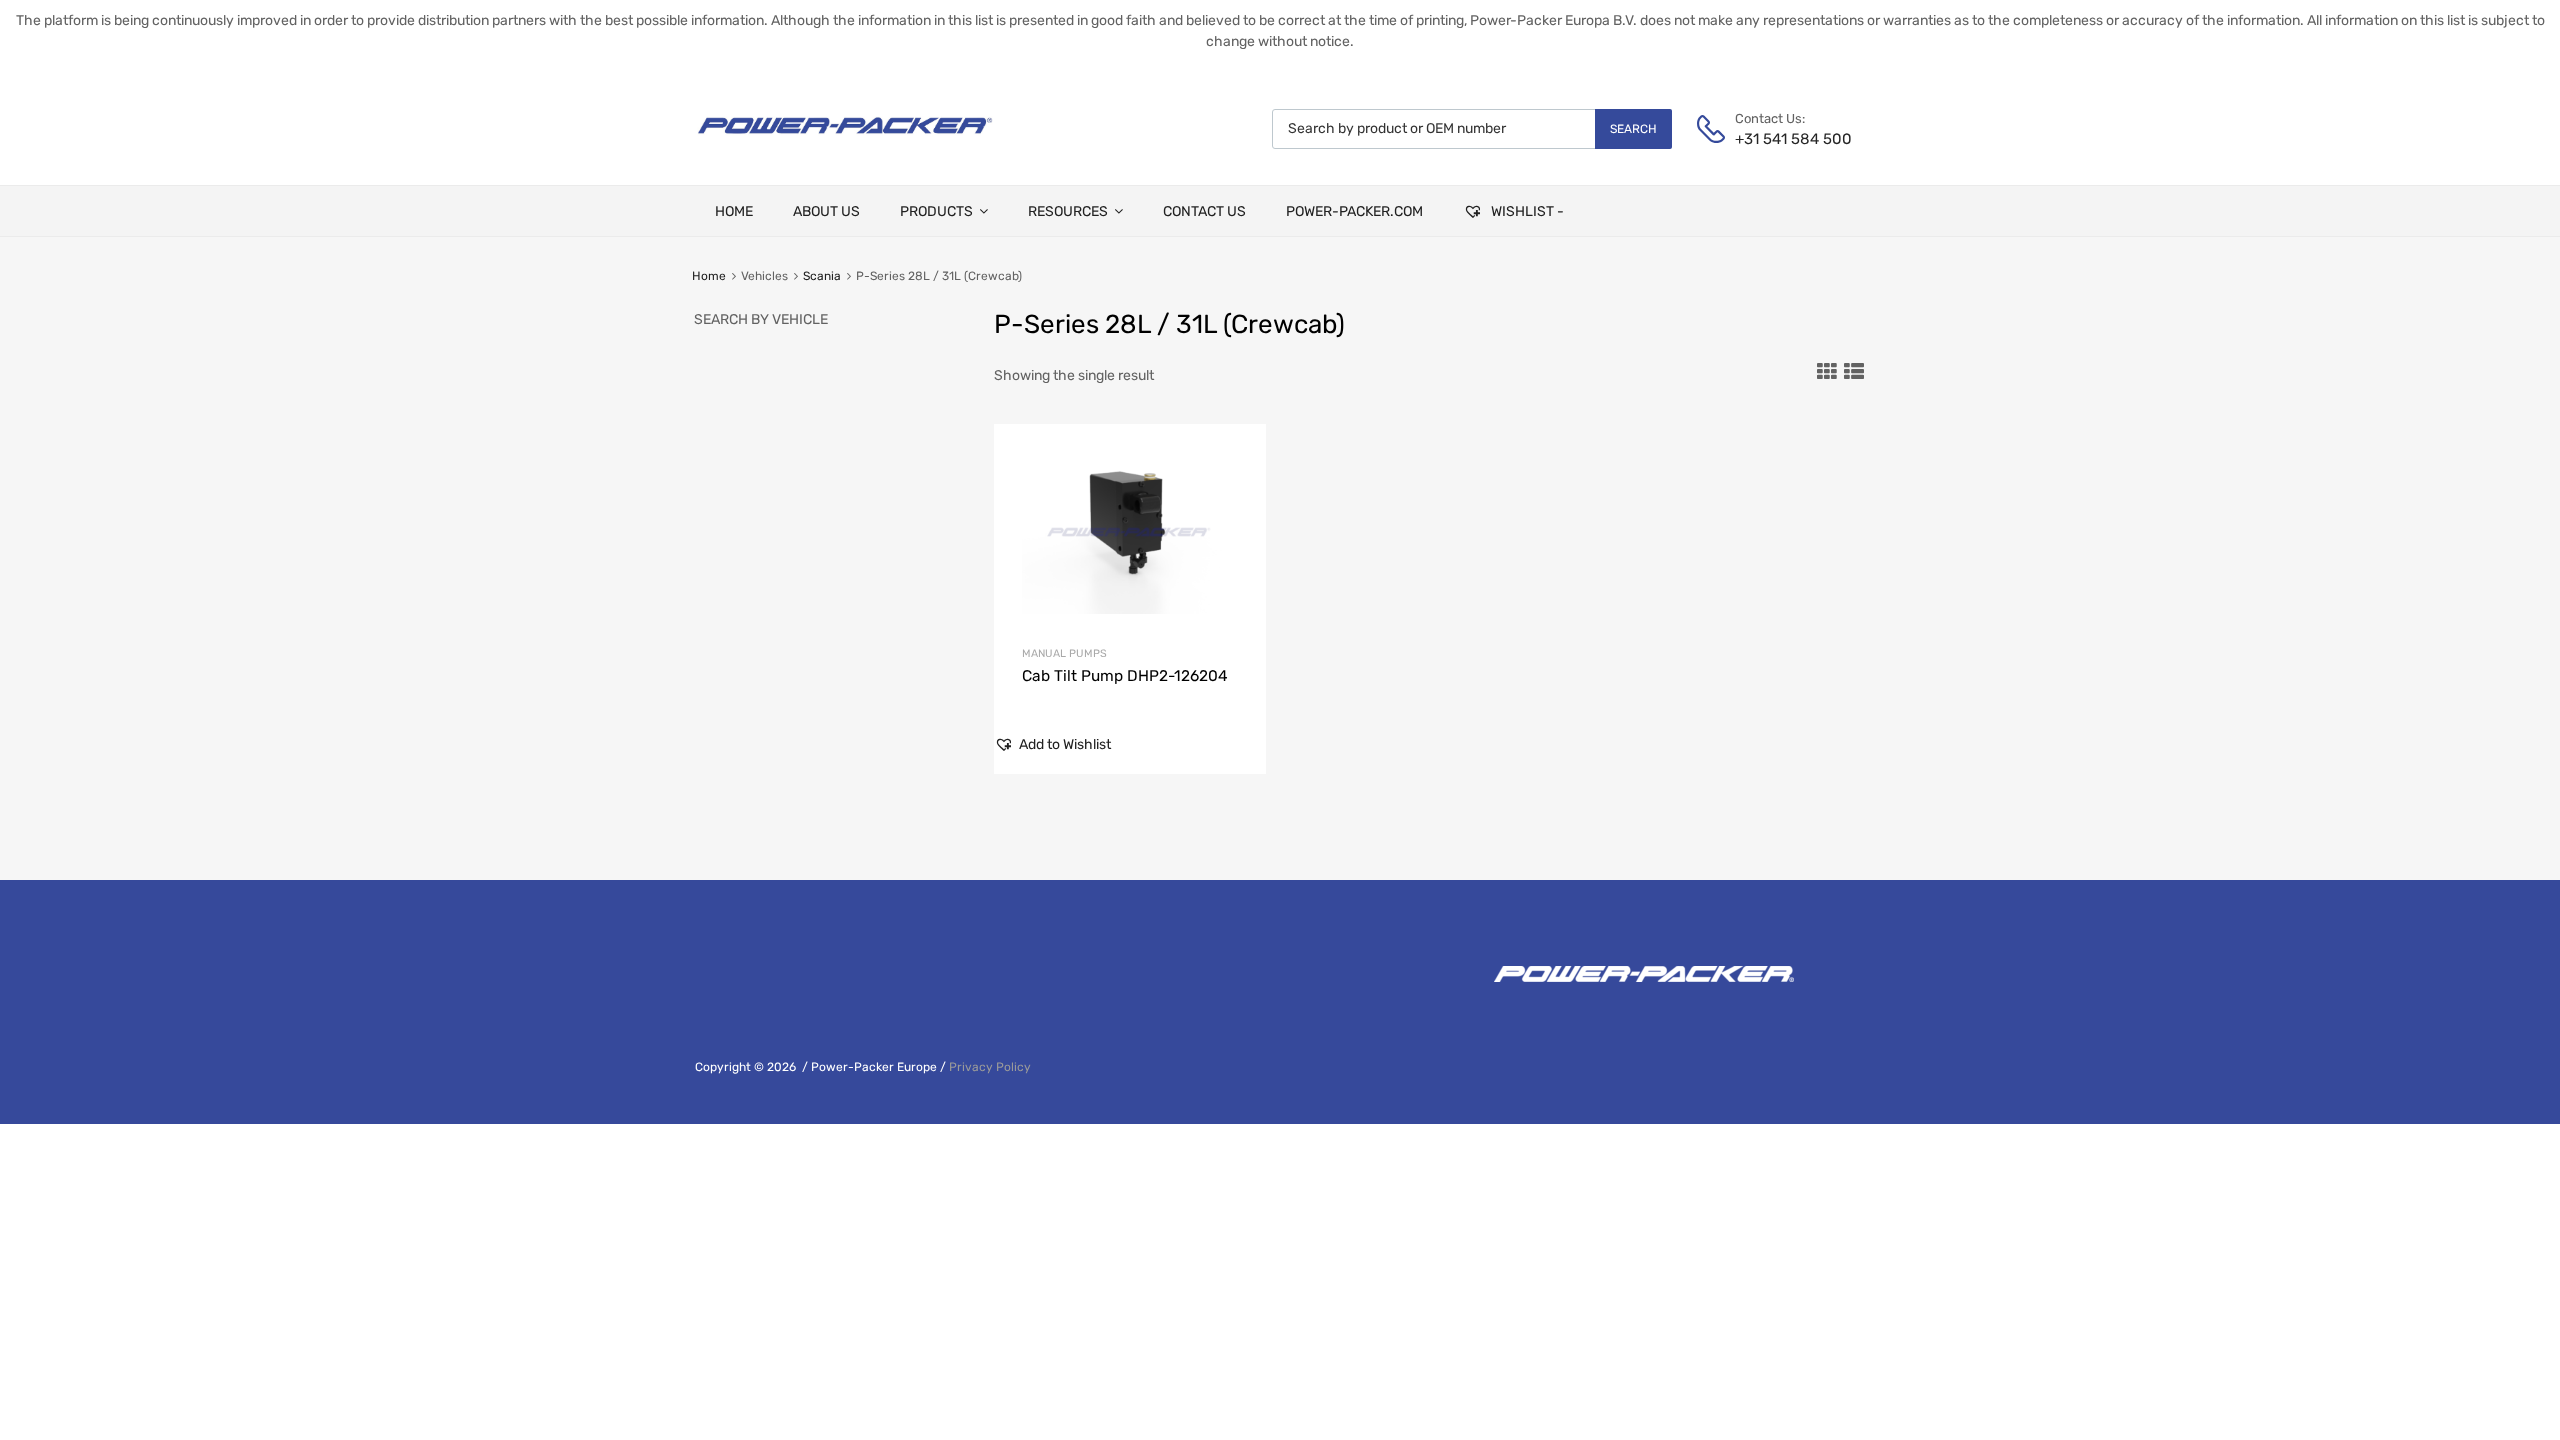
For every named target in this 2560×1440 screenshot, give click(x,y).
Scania (822, 276)
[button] (1052, 744)
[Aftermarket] (845, 141)
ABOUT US (826, 211)
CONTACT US (1204, 211)
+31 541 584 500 (1784, 139)
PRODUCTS (936, 211)
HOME (734, 211)
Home (709, 276)
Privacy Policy (990, 1067)
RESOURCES (1068, 211)
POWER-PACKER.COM (1354, 211)
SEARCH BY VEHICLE (761, 319)
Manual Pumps (1064, 653)
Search (1633, 129)
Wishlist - (1526, 211)
